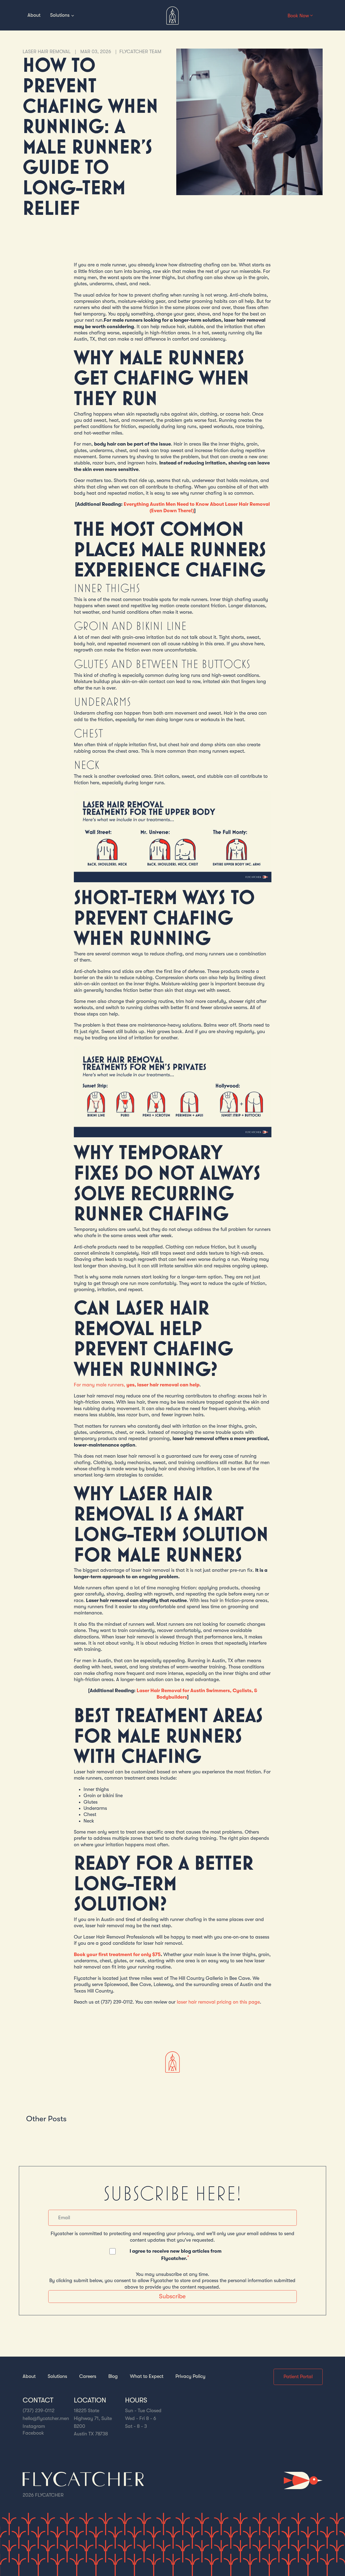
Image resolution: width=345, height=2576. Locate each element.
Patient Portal (298, 2377)
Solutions (60, 15)
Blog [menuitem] (113, 2376)
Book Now (299, 16)
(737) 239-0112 (39, 2411)
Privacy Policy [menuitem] (190, 2376)
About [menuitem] (29, 2376)
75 (158, 1954)
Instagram (34, 2426)
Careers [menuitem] (88, 2376)
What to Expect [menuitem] (147, 2376)
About (34, 15)
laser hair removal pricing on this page (218, 2002)
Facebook (33, 2433)
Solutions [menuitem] (57, 2376)
